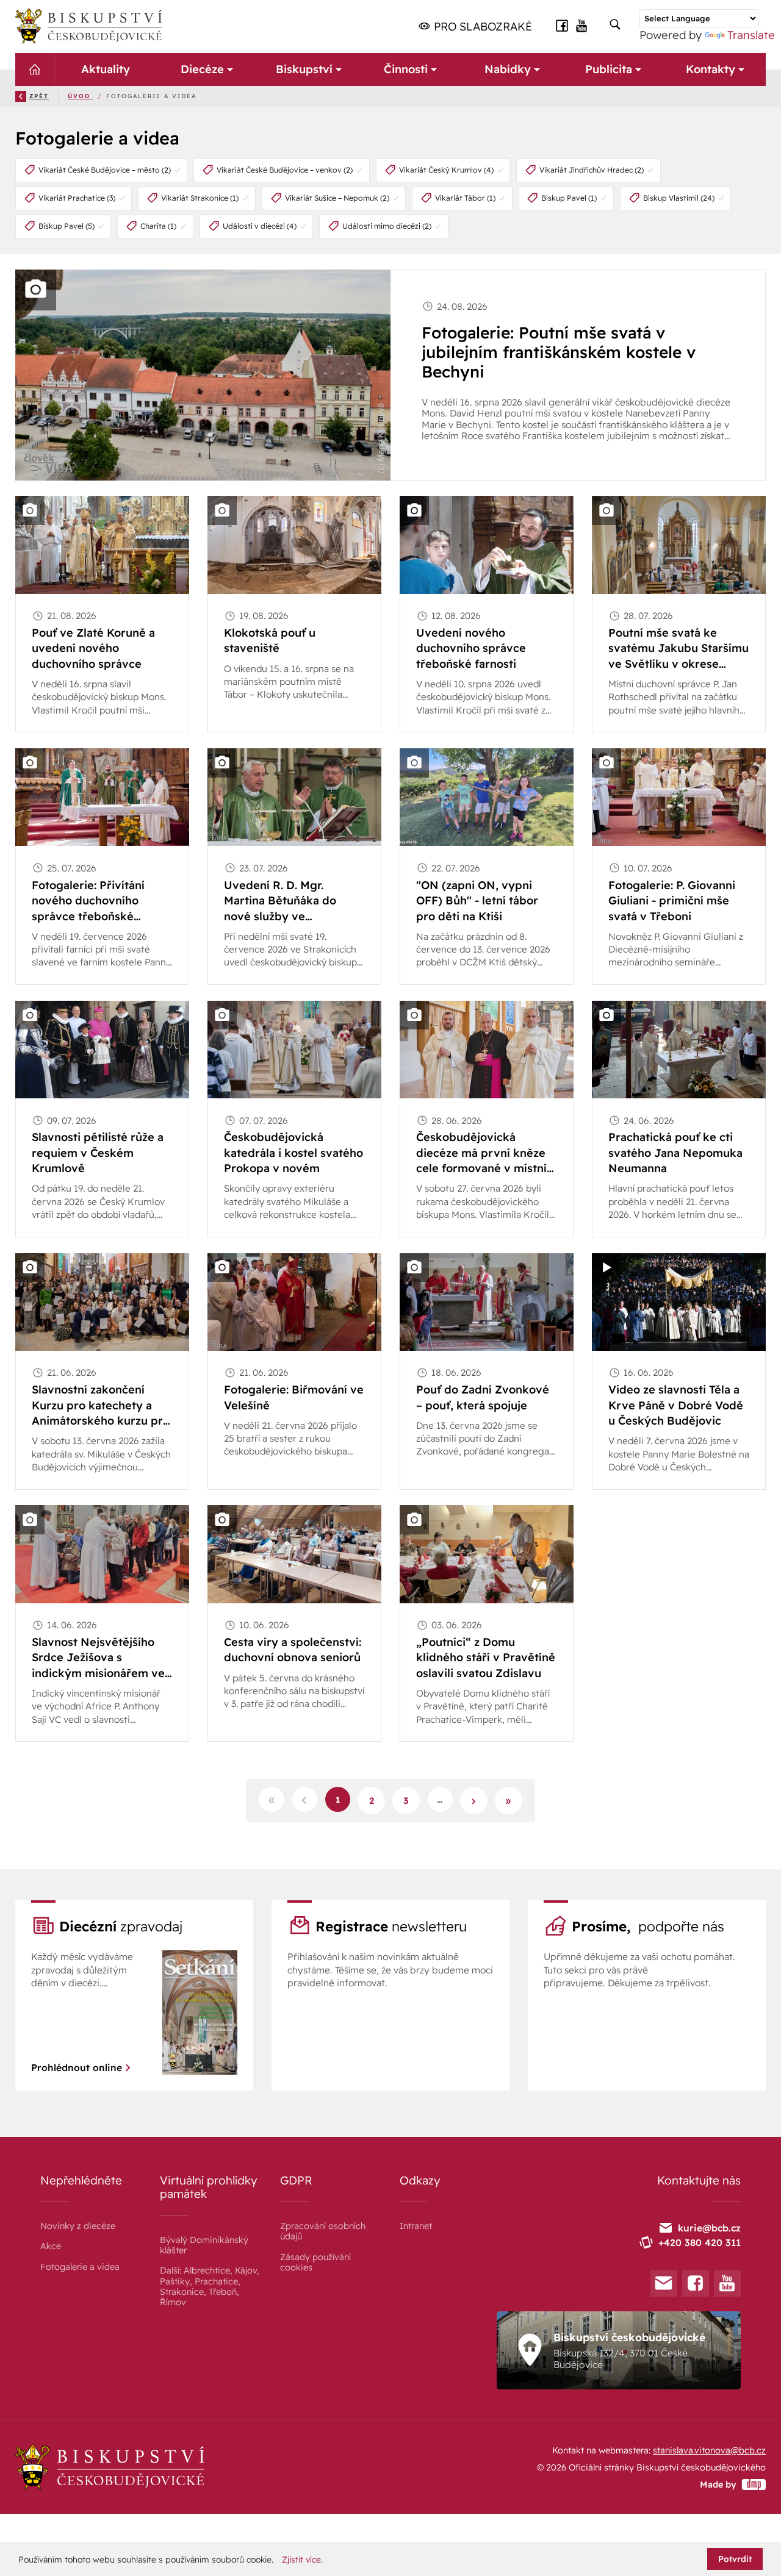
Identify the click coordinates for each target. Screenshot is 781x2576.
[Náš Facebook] (562, 25)
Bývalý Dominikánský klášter (204, 2245)
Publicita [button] (609, 69)
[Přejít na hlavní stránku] (88, 26)
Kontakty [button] (711, 69)
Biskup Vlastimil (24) (679, 198)
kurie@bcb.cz (709, 2228)
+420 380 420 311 (700, 2242)
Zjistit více (301, 2560)
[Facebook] (696, 2283)
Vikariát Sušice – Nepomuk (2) (337, 198)
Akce (51, 2246)
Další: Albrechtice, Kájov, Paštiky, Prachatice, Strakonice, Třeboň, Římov (210, 2286)
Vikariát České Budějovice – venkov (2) (285, 170)
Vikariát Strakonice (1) (200, 198)
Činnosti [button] (406, 69)
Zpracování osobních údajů (323, 2231)
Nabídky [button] (507, 69)
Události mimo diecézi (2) (387, 226)
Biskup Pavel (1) (569, 198)
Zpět (39, 96)
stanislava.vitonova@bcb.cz (709, 2450)
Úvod (81, 96)
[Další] (474, 1801)
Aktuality (106, 69)
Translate (751, 35)
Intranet (416, 2226)
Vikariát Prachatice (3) (77, 198)
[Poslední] (509, 1801)
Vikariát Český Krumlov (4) (446, 170)
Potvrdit (735, 2559)
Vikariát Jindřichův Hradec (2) (592, 170)
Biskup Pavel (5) (67, 226)
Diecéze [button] (202, 69)
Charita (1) (158, 226)
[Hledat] (615, 25)
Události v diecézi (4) (260, 226)
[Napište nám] (664, 2283)
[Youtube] (727, 2283)
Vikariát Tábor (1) (465, 198)
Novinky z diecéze (78, 2226)
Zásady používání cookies (315, 2262)
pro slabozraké (481, 27)
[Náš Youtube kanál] (582, 25)
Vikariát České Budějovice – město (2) (105, 170)
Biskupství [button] (304, 69)
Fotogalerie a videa (80, 2267)
